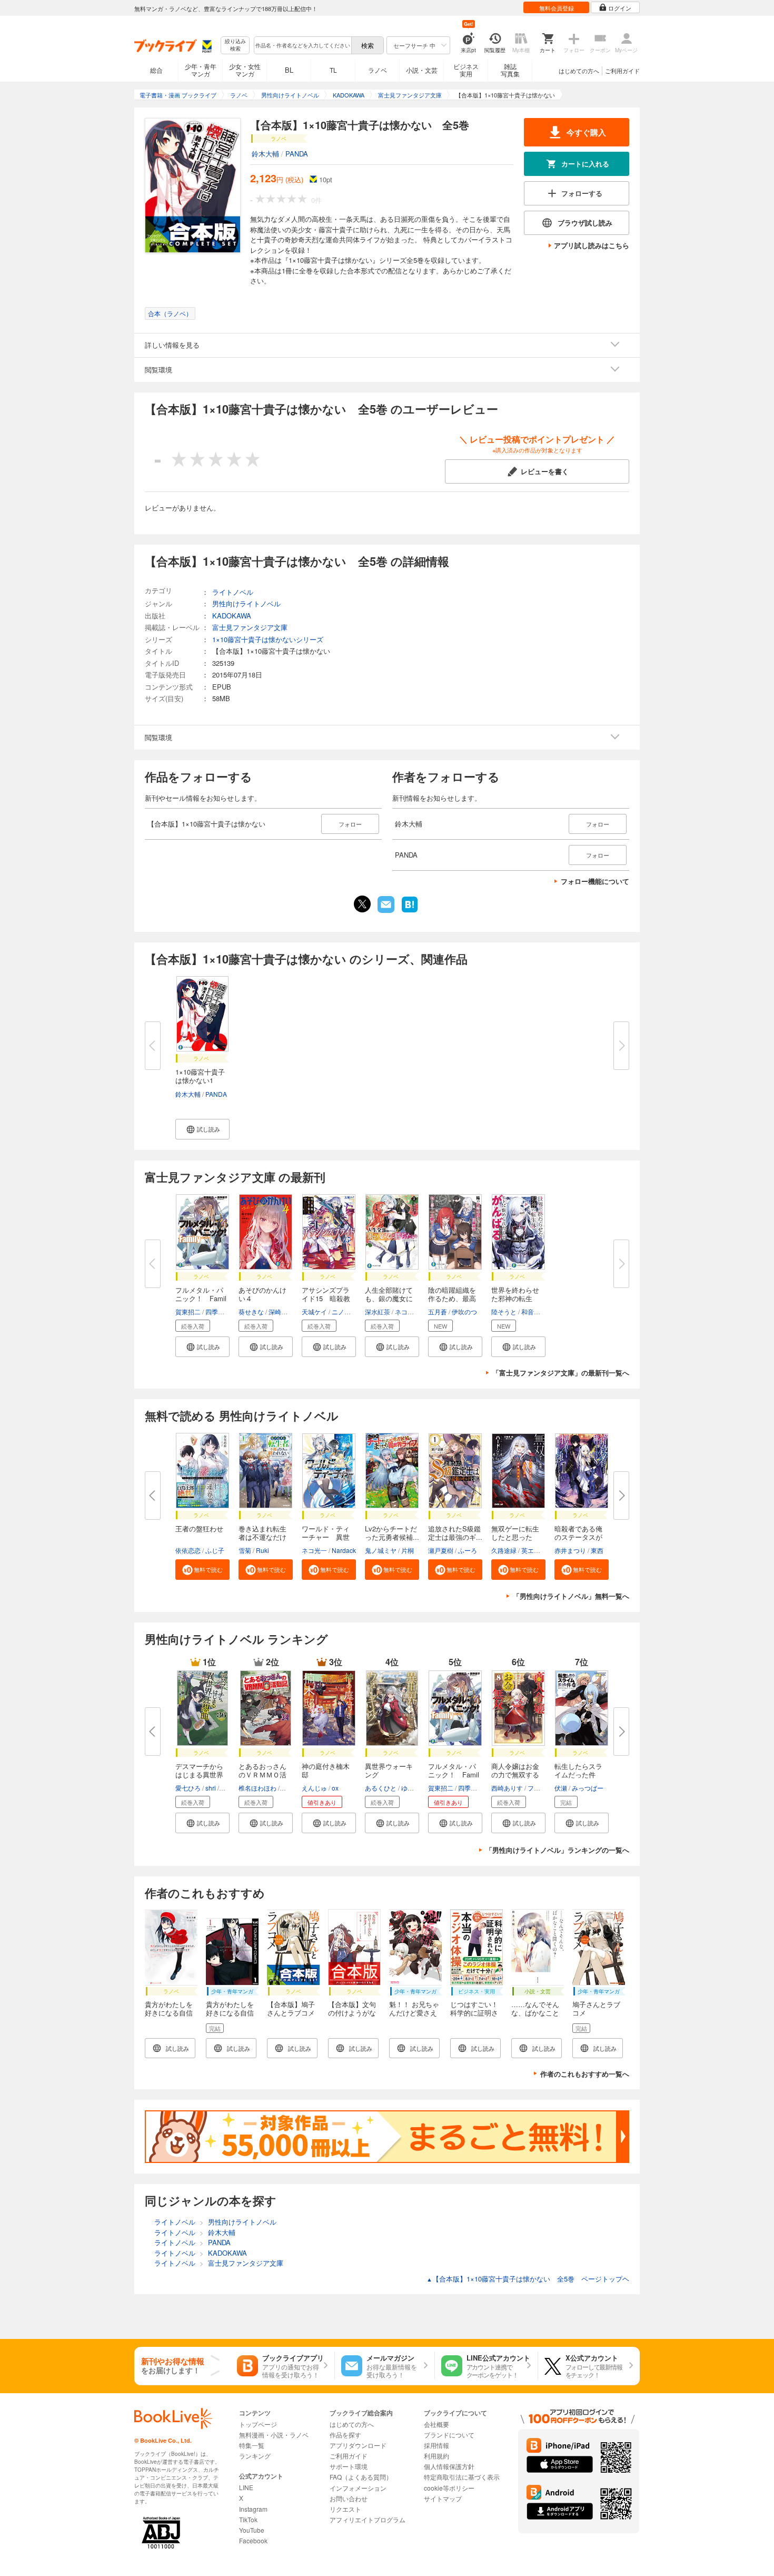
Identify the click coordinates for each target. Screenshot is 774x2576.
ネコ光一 (314, 1550)
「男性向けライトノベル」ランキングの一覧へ (557, 1850)
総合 (156, 70)
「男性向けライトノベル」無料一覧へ (571, 1596)
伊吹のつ (464, 1311)
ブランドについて (449, 2435)
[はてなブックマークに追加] (410, 911)
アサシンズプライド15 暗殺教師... (326, 1298)
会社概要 (436, 2424)
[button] (202, 1129)
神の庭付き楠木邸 (326, 1770)
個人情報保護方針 (449, 2466)
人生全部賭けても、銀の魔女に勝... (389, 1298)
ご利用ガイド (622, 71)
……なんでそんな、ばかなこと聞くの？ (535, 2013)
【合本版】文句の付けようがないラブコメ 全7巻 (352, 2017)
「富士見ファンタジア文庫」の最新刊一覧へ (561, 1373)
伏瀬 (561, 1788)
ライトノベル (233, 592)
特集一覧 (252, 2445)
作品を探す (345, 2435)
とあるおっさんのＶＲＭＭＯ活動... (262, 1774)
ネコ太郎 (408, 1311)
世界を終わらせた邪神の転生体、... (515, 1298)
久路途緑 (504, 1550)
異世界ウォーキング (389, 1770)
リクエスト (345, 2509)
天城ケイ (314, 1311)
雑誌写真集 (510, 70)
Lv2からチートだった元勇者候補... (392, 1533)
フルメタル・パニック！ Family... (201, 1298)
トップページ (258, 2424)
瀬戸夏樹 (441, 1550)
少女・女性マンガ (245, 70)
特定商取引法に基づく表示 (462, 2477)
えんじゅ (314, 1788)
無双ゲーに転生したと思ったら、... (515, 1537)
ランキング (255, 2456)
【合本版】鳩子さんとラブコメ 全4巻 (294, 2013)
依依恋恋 (188, 1550)
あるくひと (381, 1788)
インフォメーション (358, 2488)
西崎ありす (507, 1788)
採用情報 (436, 2445)
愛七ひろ (188, 1788)
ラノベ (378, 70)
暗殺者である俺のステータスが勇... (578, 1537)
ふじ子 (215, 1550)
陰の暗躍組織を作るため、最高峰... (452, 1298)
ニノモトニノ (351, 1311)
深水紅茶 (378, 1311)
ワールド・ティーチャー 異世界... (326, 1537)
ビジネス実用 (466, 70)
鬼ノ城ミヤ (381, 1550)
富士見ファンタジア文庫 (250, 627)
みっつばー (588, 1788)
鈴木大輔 (265, 154)
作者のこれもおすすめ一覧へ (585, 2074)
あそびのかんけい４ (262, 1294)
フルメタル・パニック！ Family (454, 1774)
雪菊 (245, 1550)
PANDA (297, 154)
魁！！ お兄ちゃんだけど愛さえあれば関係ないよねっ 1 (414, 2017)
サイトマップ (443, 2498)
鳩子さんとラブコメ (596, 2008)
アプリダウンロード (358, 2445)
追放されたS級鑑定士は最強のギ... (455, 1533)
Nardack (344, 1550)
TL (333, 70)
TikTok (248, 2519)
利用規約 (436, 2456)
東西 (597, 1550)
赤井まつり (570, 1550)
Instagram (253, 2509)
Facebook (253, 2540)
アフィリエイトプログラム (368, 2519)
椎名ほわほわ (257, 1788)
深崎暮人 (281, 1311)
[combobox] (302, 45)
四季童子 (218, 1311)
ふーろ (468, 1550)
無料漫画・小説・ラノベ (274, 2435)
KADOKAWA (232, 616)
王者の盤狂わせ (199, 1528)
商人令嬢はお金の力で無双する (515, 1770)
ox (335, 1788)
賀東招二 (188, 1311)
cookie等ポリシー (449, 2488)
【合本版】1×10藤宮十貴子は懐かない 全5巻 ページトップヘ (528, 2279)
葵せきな (251, 1311)
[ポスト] (362, 904)
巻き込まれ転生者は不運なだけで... (262, 1537)
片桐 (408, 1550)
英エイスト (537, 1550)
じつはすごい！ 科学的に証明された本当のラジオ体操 (478, 2017)
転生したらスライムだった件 (578, 1770)
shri (211, 1788)
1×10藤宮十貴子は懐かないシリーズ (268, 639)
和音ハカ (534, 1311)
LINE (246, 2487)
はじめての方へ (579, 71)
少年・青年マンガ (201, 70)
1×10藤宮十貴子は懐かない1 (200, 1076)
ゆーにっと (417, 1788)
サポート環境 (349, 2466)
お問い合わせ (349, 2498)
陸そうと (504, 1311)
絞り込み (235, 45)
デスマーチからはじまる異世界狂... (199, 1774)
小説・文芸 (422, 70)
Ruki (262, 1550)
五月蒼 (438, 1311)
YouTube (252, 2530)
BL (289, 70)
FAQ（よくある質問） (361, 2477)
